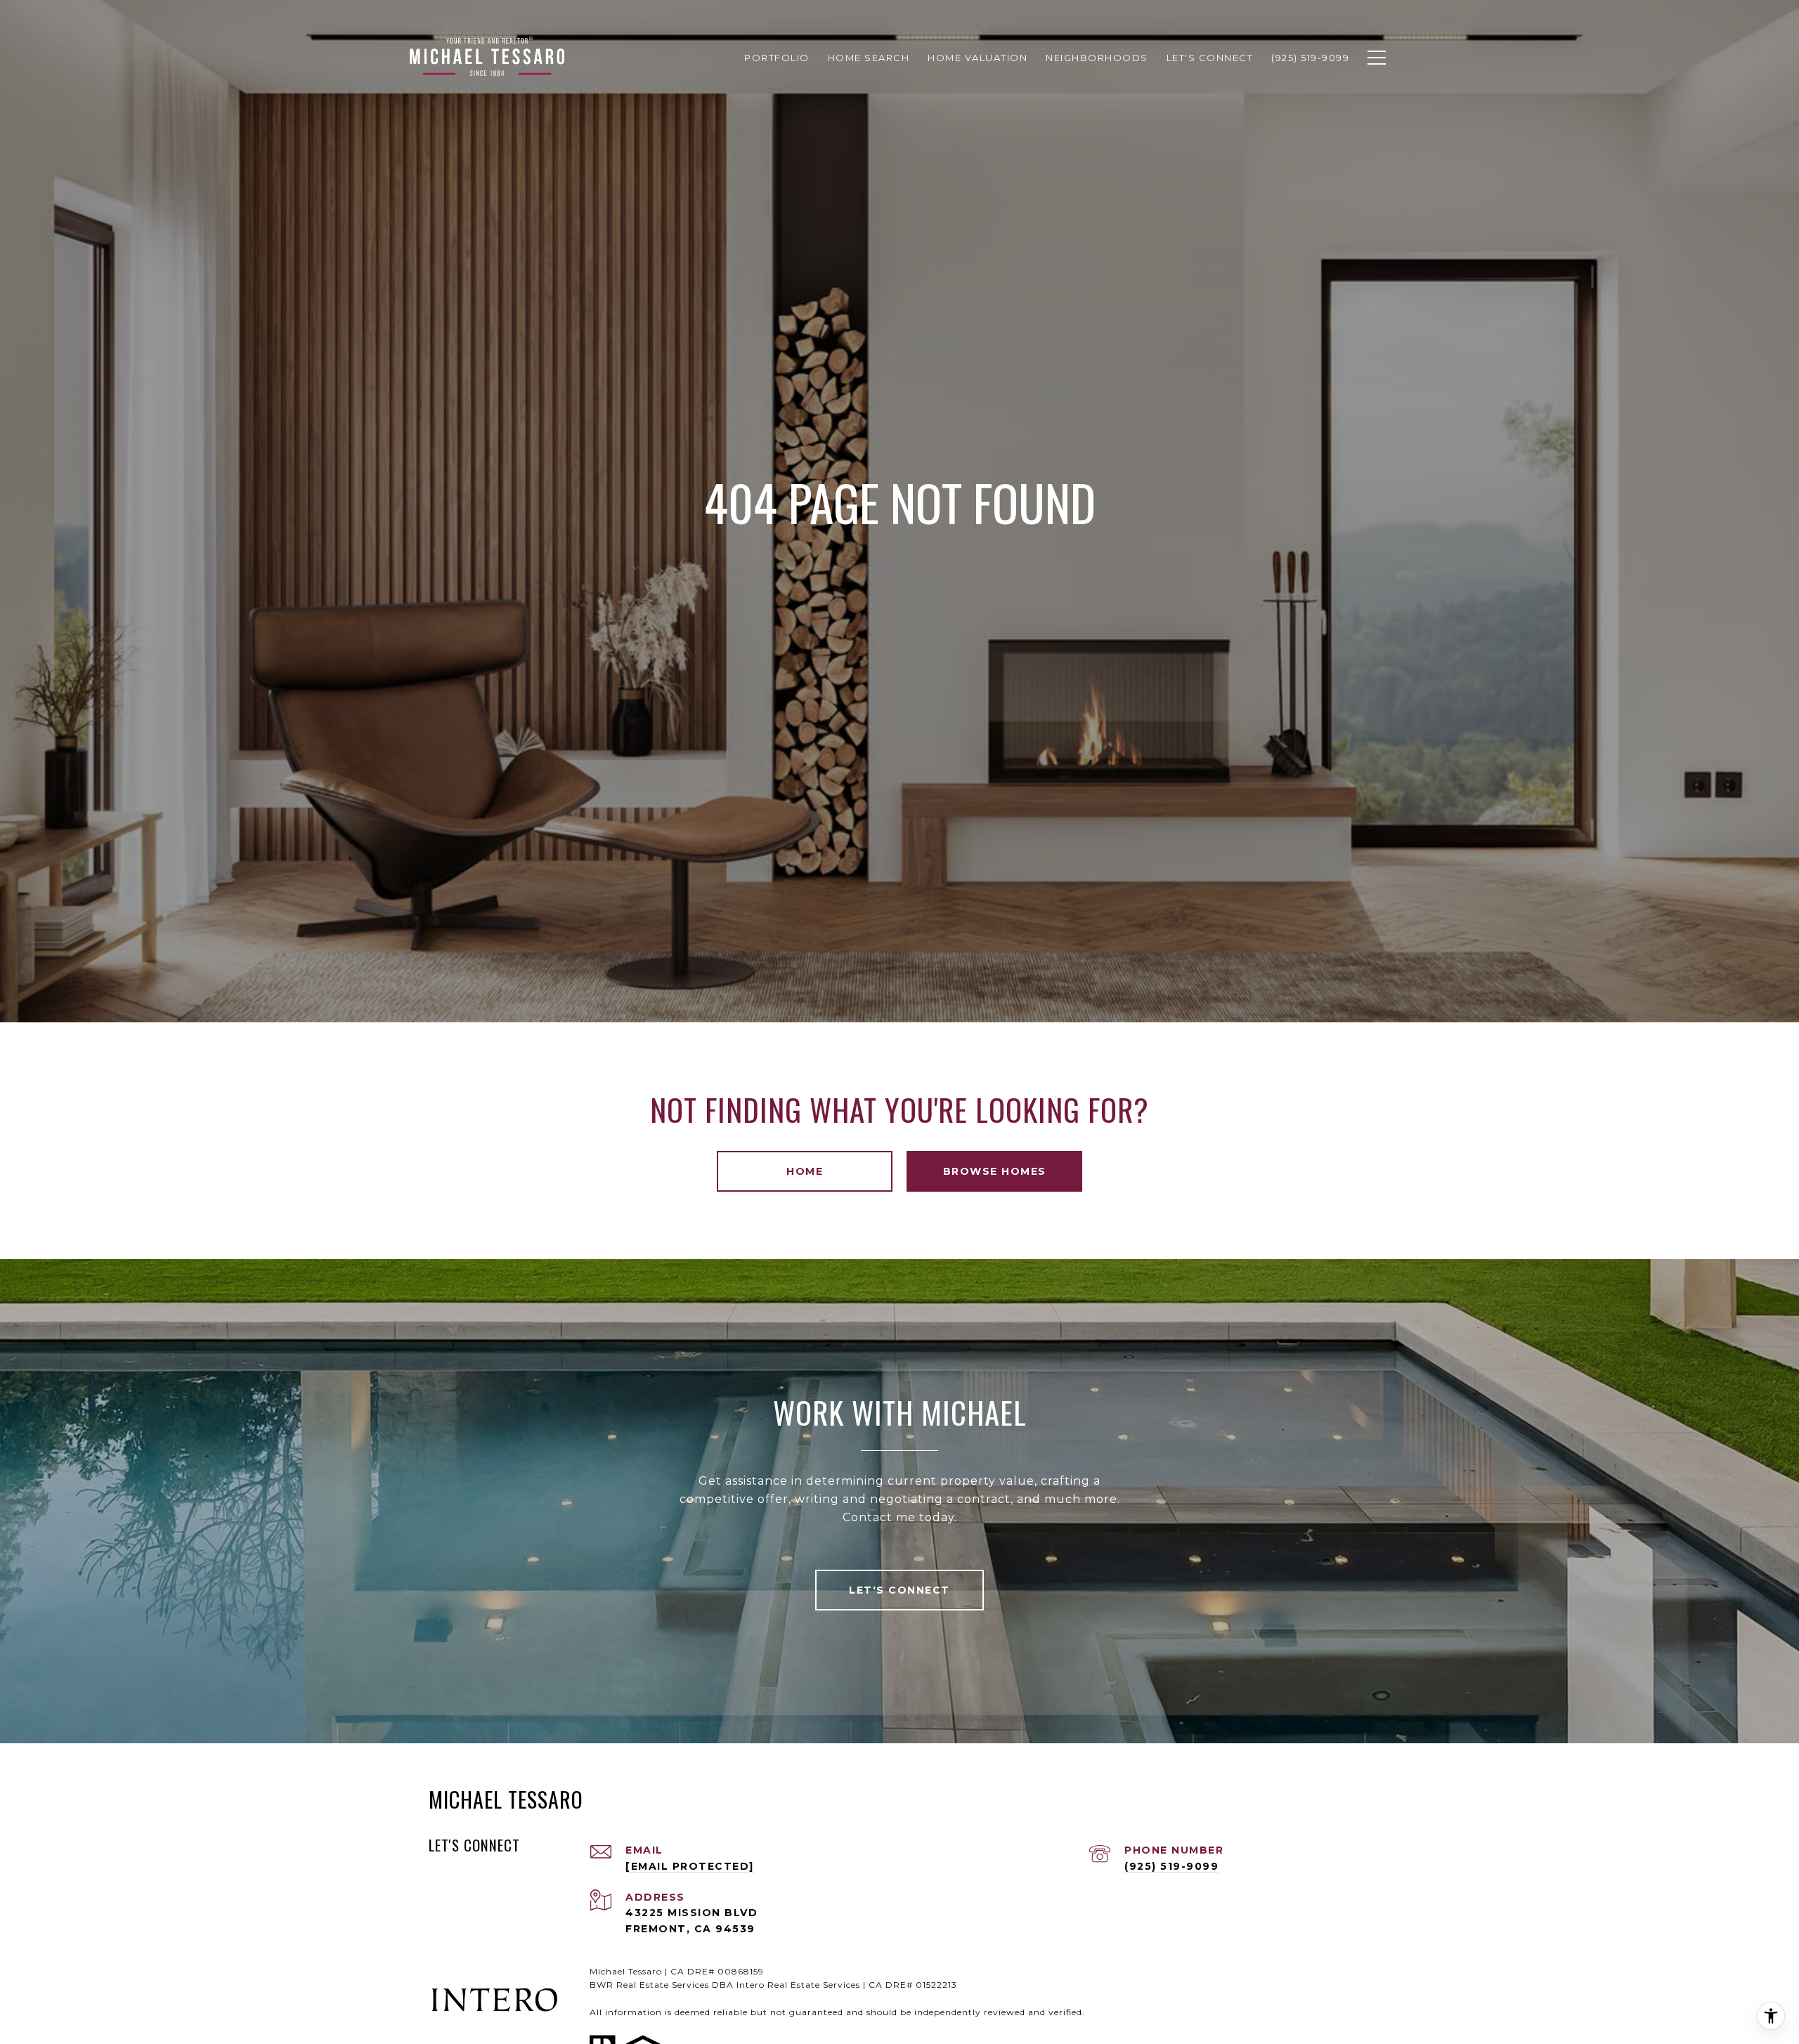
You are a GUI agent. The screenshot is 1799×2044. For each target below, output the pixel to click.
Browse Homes (995, 1171)
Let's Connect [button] (899, 1590)
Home (805, 1171)
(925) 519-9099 (1171, 1866)
